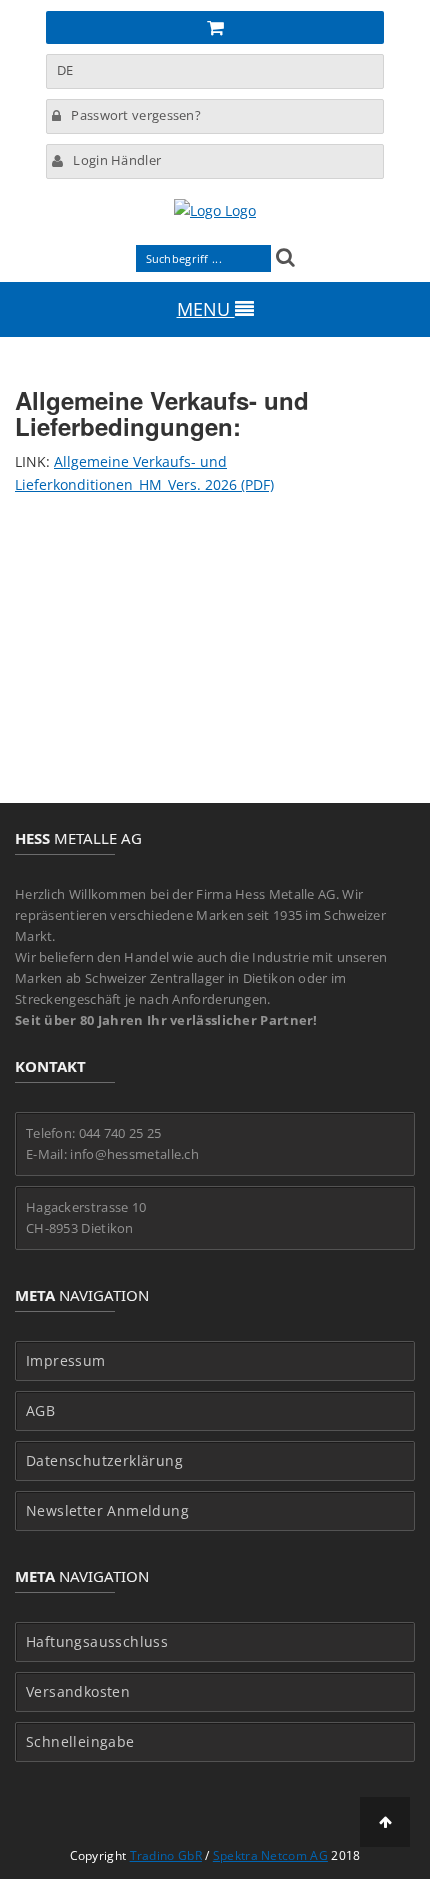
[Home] (215, 210)
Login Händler (117, 160)
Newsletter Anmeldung (107, 1511)
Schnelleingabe (80, 1742)
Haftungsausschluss (97, 1642)
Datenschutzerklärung (104, 1461)
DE (65, 70)
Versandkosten (78, 1692)
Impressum (66, 1361)
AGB (40, 1411)
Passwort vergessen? (136, 115)
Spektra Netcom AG (270, 1855)
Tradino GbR (166, 1855)
